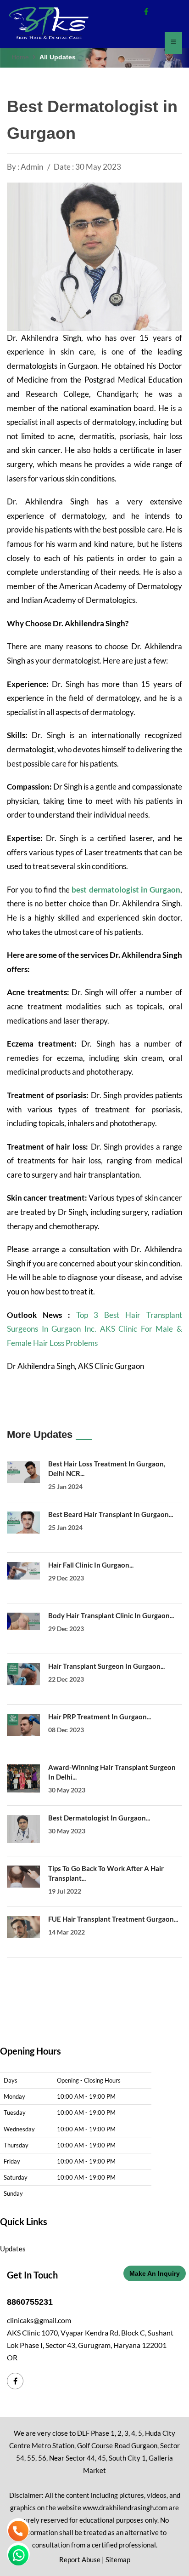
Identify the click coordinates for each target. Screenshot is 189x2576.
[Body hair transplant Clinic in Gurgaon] (23, 1621)
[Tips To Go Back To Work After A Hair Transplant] (23, 1877)
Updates (13, 2249)
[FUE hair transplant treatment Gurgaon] (23, 1927)
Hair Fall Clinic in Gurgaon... (91, 1565)
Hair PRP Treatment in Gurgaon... (100, 1717)
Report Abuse (80, 2559)
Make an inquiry (155, 2273)
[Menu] (173, 43)
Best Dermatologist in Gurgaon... (99, 1818)
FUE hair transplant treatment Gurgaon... (113, 1919)
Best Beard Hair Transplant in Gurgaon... (111, 1514)
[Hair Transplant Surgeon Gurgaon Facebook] (146, 11)
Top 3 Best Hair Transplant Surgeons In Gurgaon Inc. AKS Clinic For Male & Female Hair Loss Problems (94, 1329)
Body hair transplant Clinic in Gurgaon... (111, 1615)
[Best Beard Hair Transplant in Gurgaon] (23, 1523)
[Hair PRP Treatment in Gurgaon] (23, 1725)
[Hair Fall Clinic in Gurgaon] (23, 1571)
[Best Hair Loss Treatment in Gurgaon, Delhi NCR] (23, 1472)
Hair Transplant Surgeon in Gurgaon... (106, 1666)
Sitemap (118, 2559)
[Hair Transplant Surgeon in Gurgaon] (23, 1674)
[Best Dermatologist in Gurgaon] (23, 1829)
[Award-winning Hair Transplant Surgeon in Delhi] (23, 1778)
